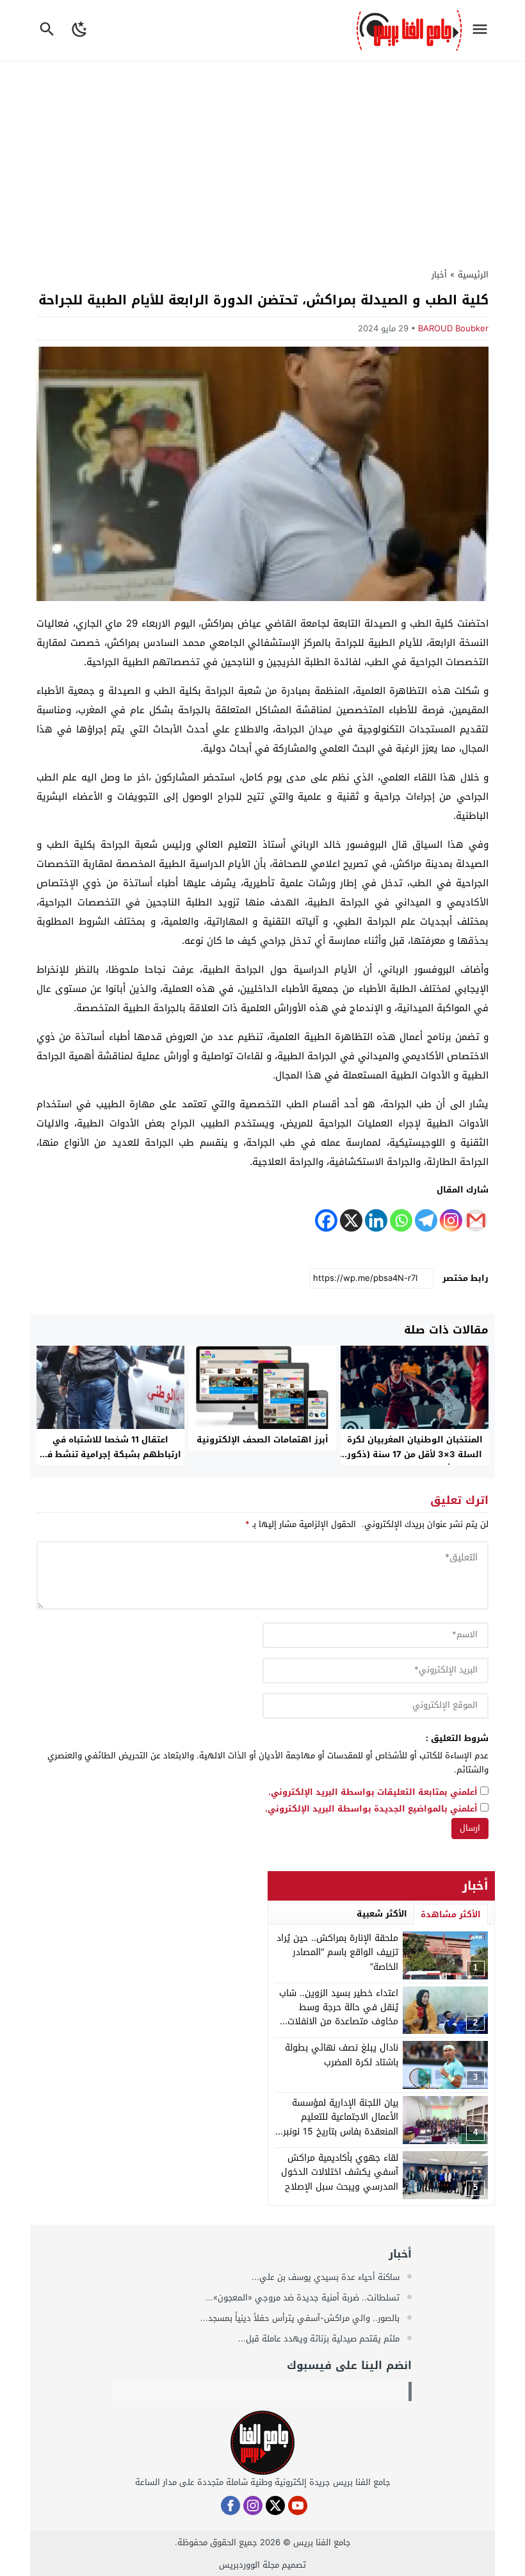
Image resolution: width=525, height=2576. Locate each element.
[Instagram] (451, 1220)
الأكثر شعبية (382, 1914)
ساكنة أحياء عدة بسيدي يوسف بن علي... (327, 2277)
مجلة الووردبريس (249, 2565)
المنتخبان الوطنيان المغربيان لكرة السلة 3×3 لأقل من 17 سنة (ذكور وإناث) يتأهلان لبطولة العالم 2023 (415, 1454)
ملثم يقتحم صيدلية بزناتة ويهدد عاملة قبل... (320, 2339)
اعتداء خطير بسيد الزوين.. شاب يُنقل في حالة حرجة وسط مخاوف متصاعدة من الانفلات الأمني (339, 2015)
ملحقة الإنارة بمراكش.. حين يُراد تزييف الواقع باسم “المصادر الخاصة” (337, 1953)
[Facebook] (326, 1220)
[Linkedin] (376, 1220)
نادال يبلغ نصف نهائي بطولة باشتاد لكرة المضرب (342, 2055)
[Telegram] (426, 1220)
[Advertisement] (262, 158)
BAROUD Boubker (453, 328)
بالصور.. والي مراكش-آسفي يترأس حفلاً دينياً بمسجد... (301, 2318)
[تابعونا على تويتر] (275, 2506)
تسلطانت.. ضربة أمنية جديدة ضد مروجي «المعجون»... (304, 2298)
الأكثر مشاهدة (451, 1914)
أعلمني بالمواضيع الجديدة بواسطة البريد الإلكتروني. (371, 1809)
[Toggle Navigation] (483, 30)
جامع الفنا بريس (322, 2542)
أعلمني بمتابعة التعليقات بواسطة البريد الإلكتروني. (373, 1793)
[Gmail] (476, 1220)
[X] (351, 1220)
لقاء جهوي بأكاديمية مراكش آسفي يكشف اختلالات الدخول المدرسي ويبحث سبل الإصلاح (340, 2172)
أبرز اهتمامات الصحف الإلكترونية (262, 1440)
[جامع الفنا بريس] (262, 2443)
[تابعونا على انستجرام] (253, 2506)
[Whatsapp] (401, 1220)
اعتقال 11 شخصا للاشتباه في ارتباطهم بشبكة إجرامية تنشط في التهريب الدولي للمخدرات (110, 1454)
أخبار (439, 275)
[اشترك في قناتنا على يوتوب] (298, 2506)
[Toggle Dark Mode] (80, 30)
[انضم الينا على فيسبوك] (230, 2506)
